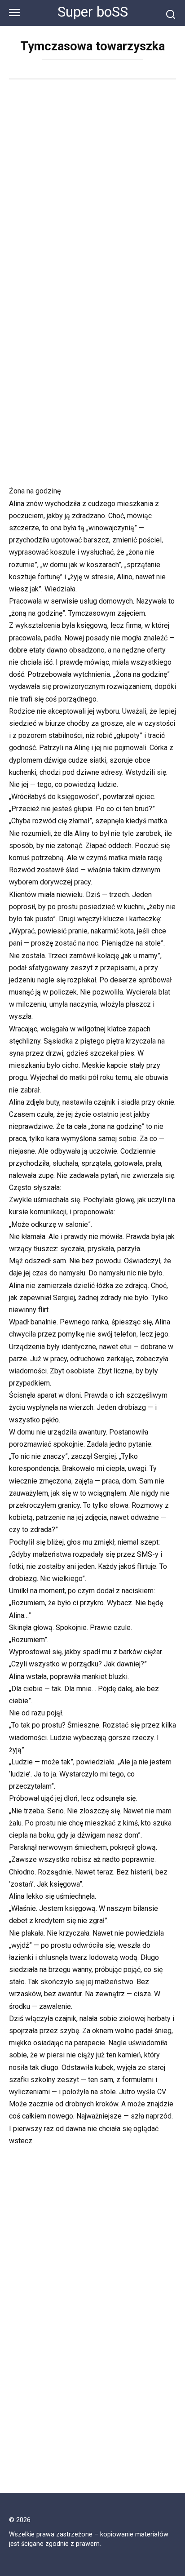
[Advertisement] (92, 186)
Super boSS (93, 12)
